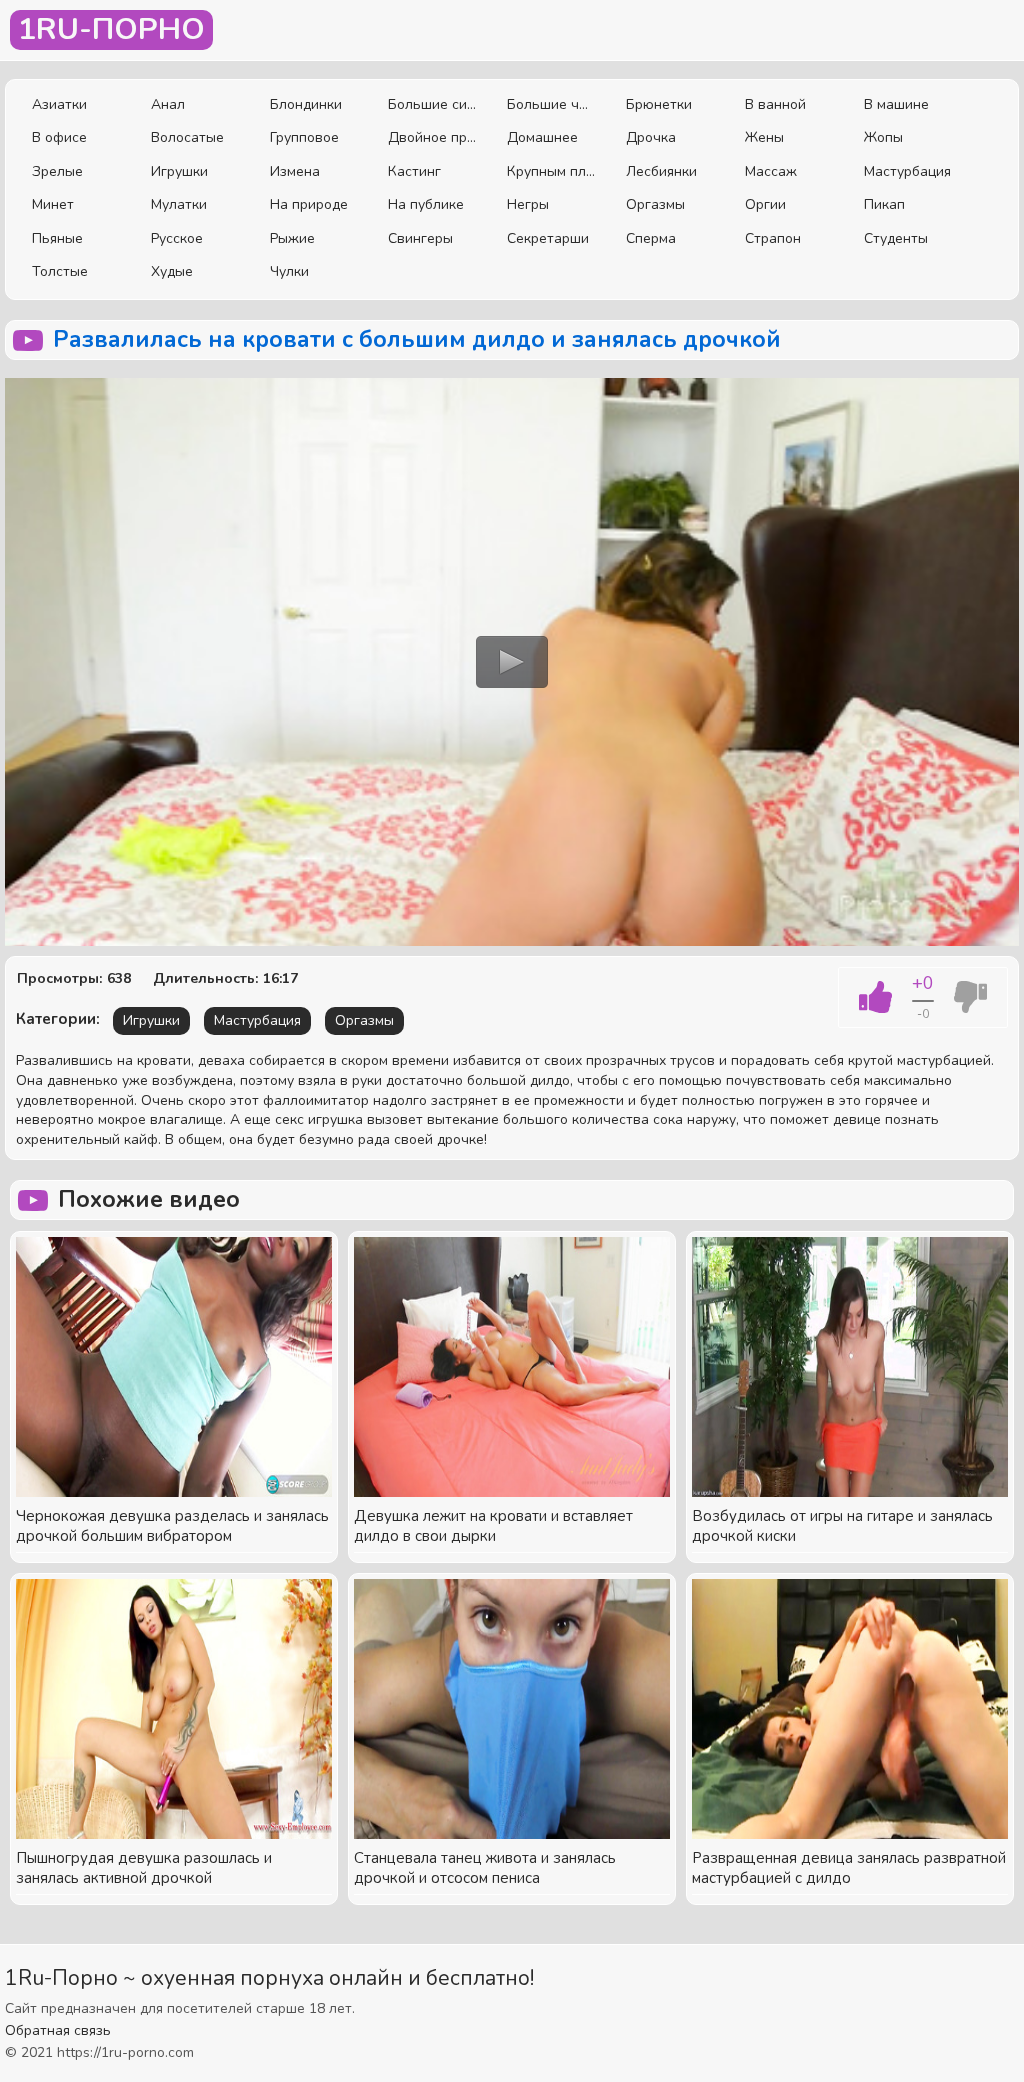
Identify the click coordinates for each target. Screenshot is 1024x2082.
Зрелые (57, 171)
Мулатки (179, 204)
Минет (53, 204)
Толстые (60, 271)
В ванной (775, 104)
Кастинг (414, 171)
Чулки (289, 271)
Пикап (884, 204)
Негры (528, 204)
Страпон (773, 238)
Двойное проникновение (432, 137)
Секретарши (548, 238)
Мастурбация (907, 171)
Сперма (651, 238)
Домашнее (542, 137)
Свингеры (420, 238)
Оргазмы (655, 204)
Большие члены (551, 104)
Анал (168, 104)
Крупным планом (551, 171)
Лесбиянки (661, 171)
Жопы (883, 137)
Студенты (896, 238)
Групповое (304, 137)
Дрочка (651, 137)
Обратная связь (58, 2030)
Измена (295, 171)
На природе (309, 204)
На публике (426, 204)
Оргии (765, 204)
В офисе (59, 137)
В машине (896, 104)
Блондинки (306, 104)
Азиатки (59, 104)
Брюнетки (659, 104)
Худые (172, 271)
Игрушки (179, 171)
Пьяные (57, 238)
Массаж (771, 171)
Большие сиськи (432, 104)
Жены (764, 137)
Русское (177, 238)
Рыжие (292, 238)
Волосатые (187, 137)
